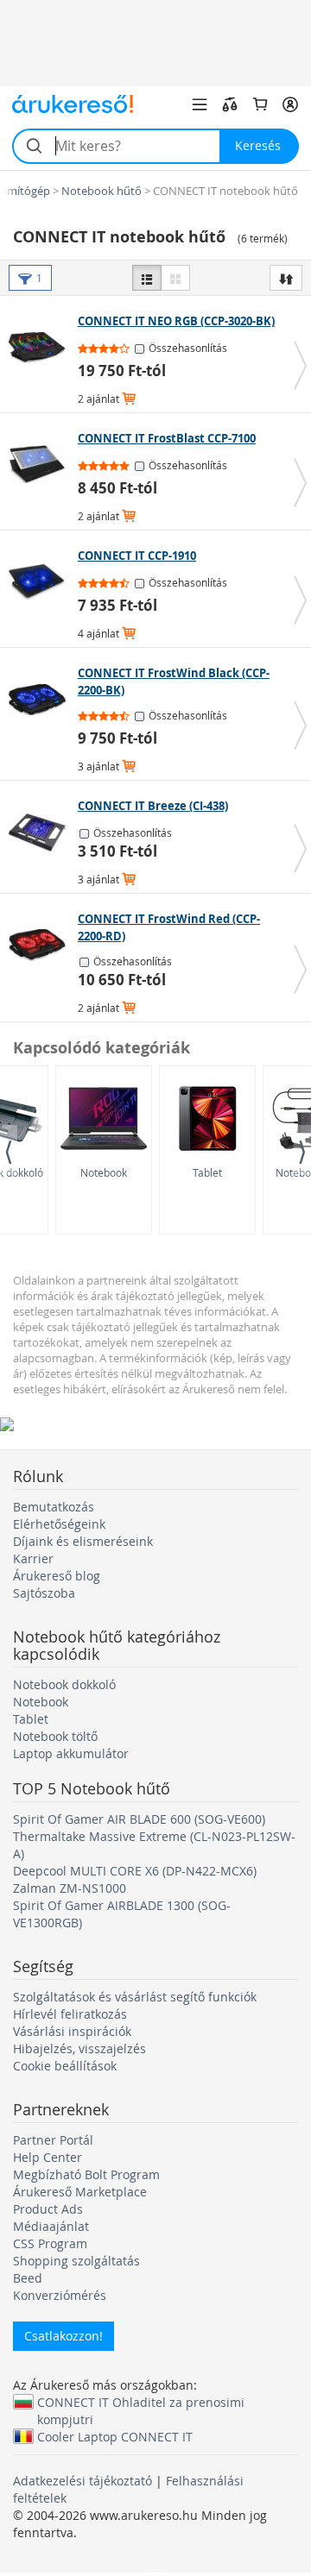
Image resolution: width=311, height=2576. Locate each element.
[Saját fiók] (290, 104)
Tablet (207, 1172)
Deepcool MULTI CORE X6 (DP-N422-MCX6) (135, 1871)
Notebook (104, 1172)
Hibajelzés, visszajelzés (79, 2048)
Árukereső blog (57, 1576)
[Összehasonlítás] (230, 104)
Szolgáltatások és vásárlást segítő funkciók (135, 1997)
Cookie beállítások (65, 2066)
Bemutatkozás (54, 1507)
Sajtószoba (44, 1593)
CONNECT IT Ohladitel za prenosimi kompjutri (141, 2402)
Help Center (48, 2157)
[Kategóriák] (200, 104)
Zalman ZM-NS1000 (70, 1888)
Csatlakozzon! (63, 2336)
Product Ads (48, 2209)
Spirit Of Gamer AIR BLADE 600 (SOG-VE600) (139, 1819)
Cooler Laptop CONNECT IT (115, 2436)
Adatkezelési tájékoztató (83, 2481)
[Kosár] (260, 104)
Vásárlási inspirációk (72, 2031)
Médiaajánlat (51, 2226)
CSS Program (50, 2243)
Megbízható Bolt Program (86, 2174)
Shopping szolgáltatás (76, 2261)
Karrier (33, 1558)
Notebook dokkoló (64, 1684)
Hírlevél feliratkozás (70, 2014)
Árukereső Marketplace (80, 2192)
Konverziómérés (60, 2295)
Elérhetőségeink (59, 1524)
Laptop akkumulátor (71, 1753)
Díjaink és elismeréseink (83, 1541)
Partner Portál (53, 2140)
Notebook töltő (55, 1736)
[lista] (147, 278)
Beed (28, 2278)
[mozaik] (175, 278)
